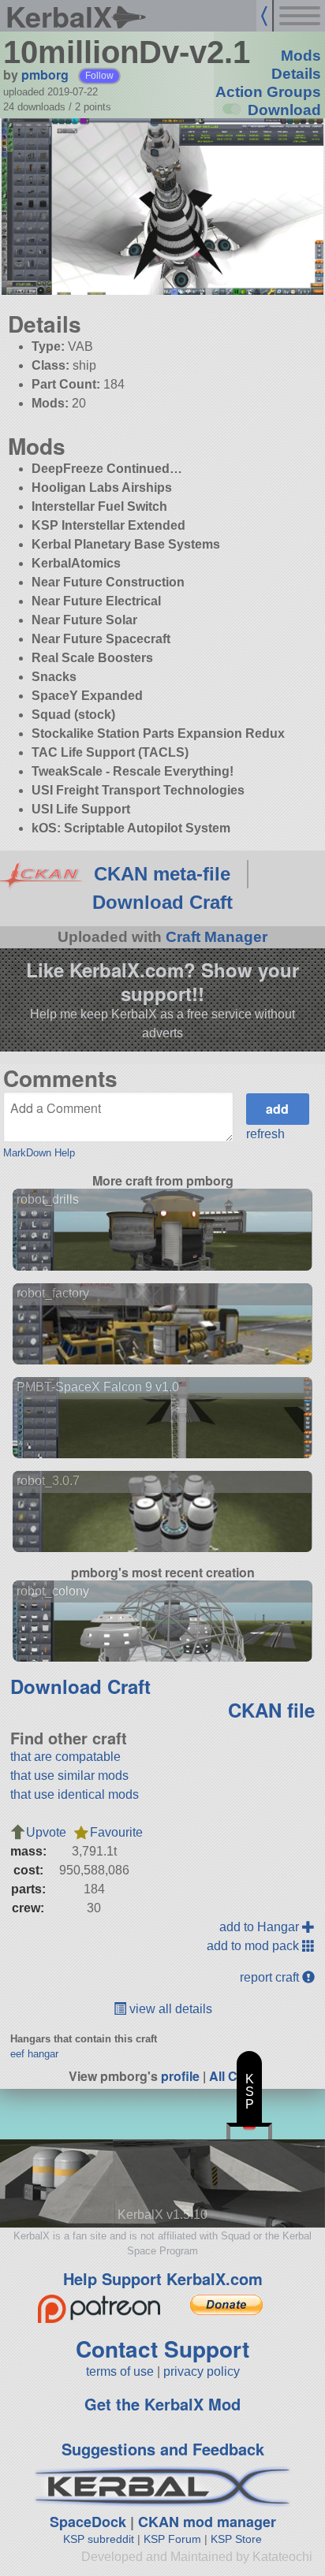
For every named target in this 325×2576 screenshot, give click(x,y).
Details (296, 74)
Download (284, 110)
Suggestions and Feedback (163, 2449)
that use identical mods (75, 1794)
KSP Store (236, 2539)
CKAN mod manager (207, 2522)
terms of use (120, 2371)
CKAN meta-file (162, 874)
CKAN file (271, 1710)
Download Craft (162, 902)
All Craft (233, 2076)
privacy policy (202, 2371)
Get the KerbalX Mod (162, 2404)
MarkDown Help (39, 1153)
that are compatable (65, 1757)
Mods (301, 56)
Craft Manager (217, 937)
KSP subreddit (99, 2539)
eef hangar (34, 2054)
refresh (265, 1134)
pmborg (45, 74)
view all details (169, 2009)
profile (180, 2076)
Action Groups (268, 92)
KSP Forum (172, 2539)
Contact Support (162, 2349)
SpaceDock (88, 2522)
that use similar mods (69, 1776)
